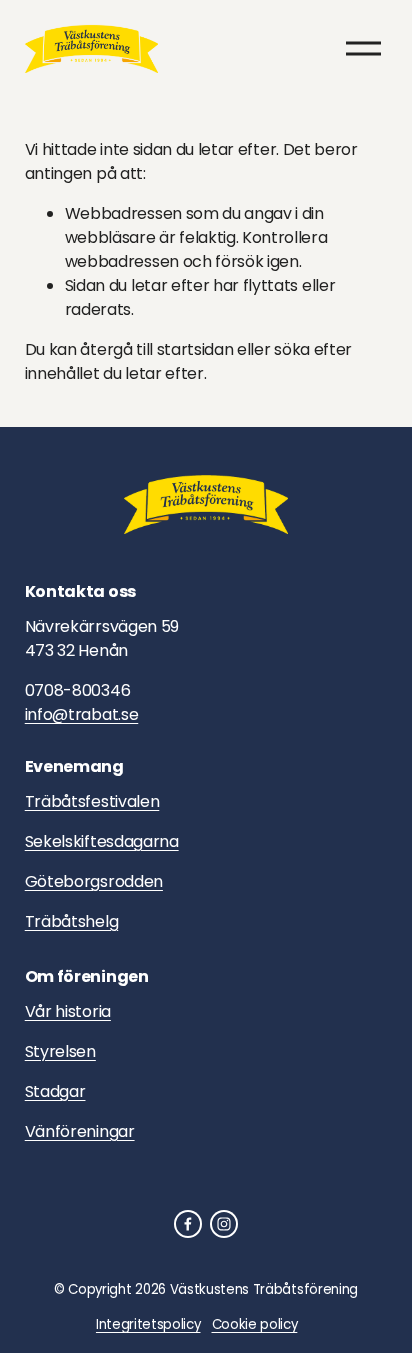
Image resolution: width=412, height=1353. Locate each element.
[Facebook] (188, 1224)
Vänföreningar (80, 1131)
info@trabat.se (82, 714)
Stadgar (55, 1091)
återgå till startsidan (156, 349)
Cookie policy (255, 1324)
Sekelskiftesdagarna (102, 841)
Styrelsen (60, 1051)
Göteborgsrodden (94, 881)
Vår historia (68, 1011)
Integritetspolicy (148, 1324)
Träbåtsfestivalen (92, 801)
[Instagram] (224, 1224)
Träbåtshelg (71, 921)
